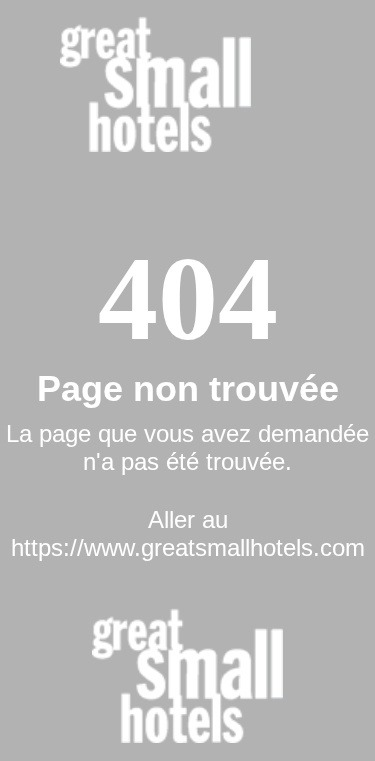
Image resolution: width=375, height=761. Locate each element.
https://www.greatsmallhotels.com (188, 547)
